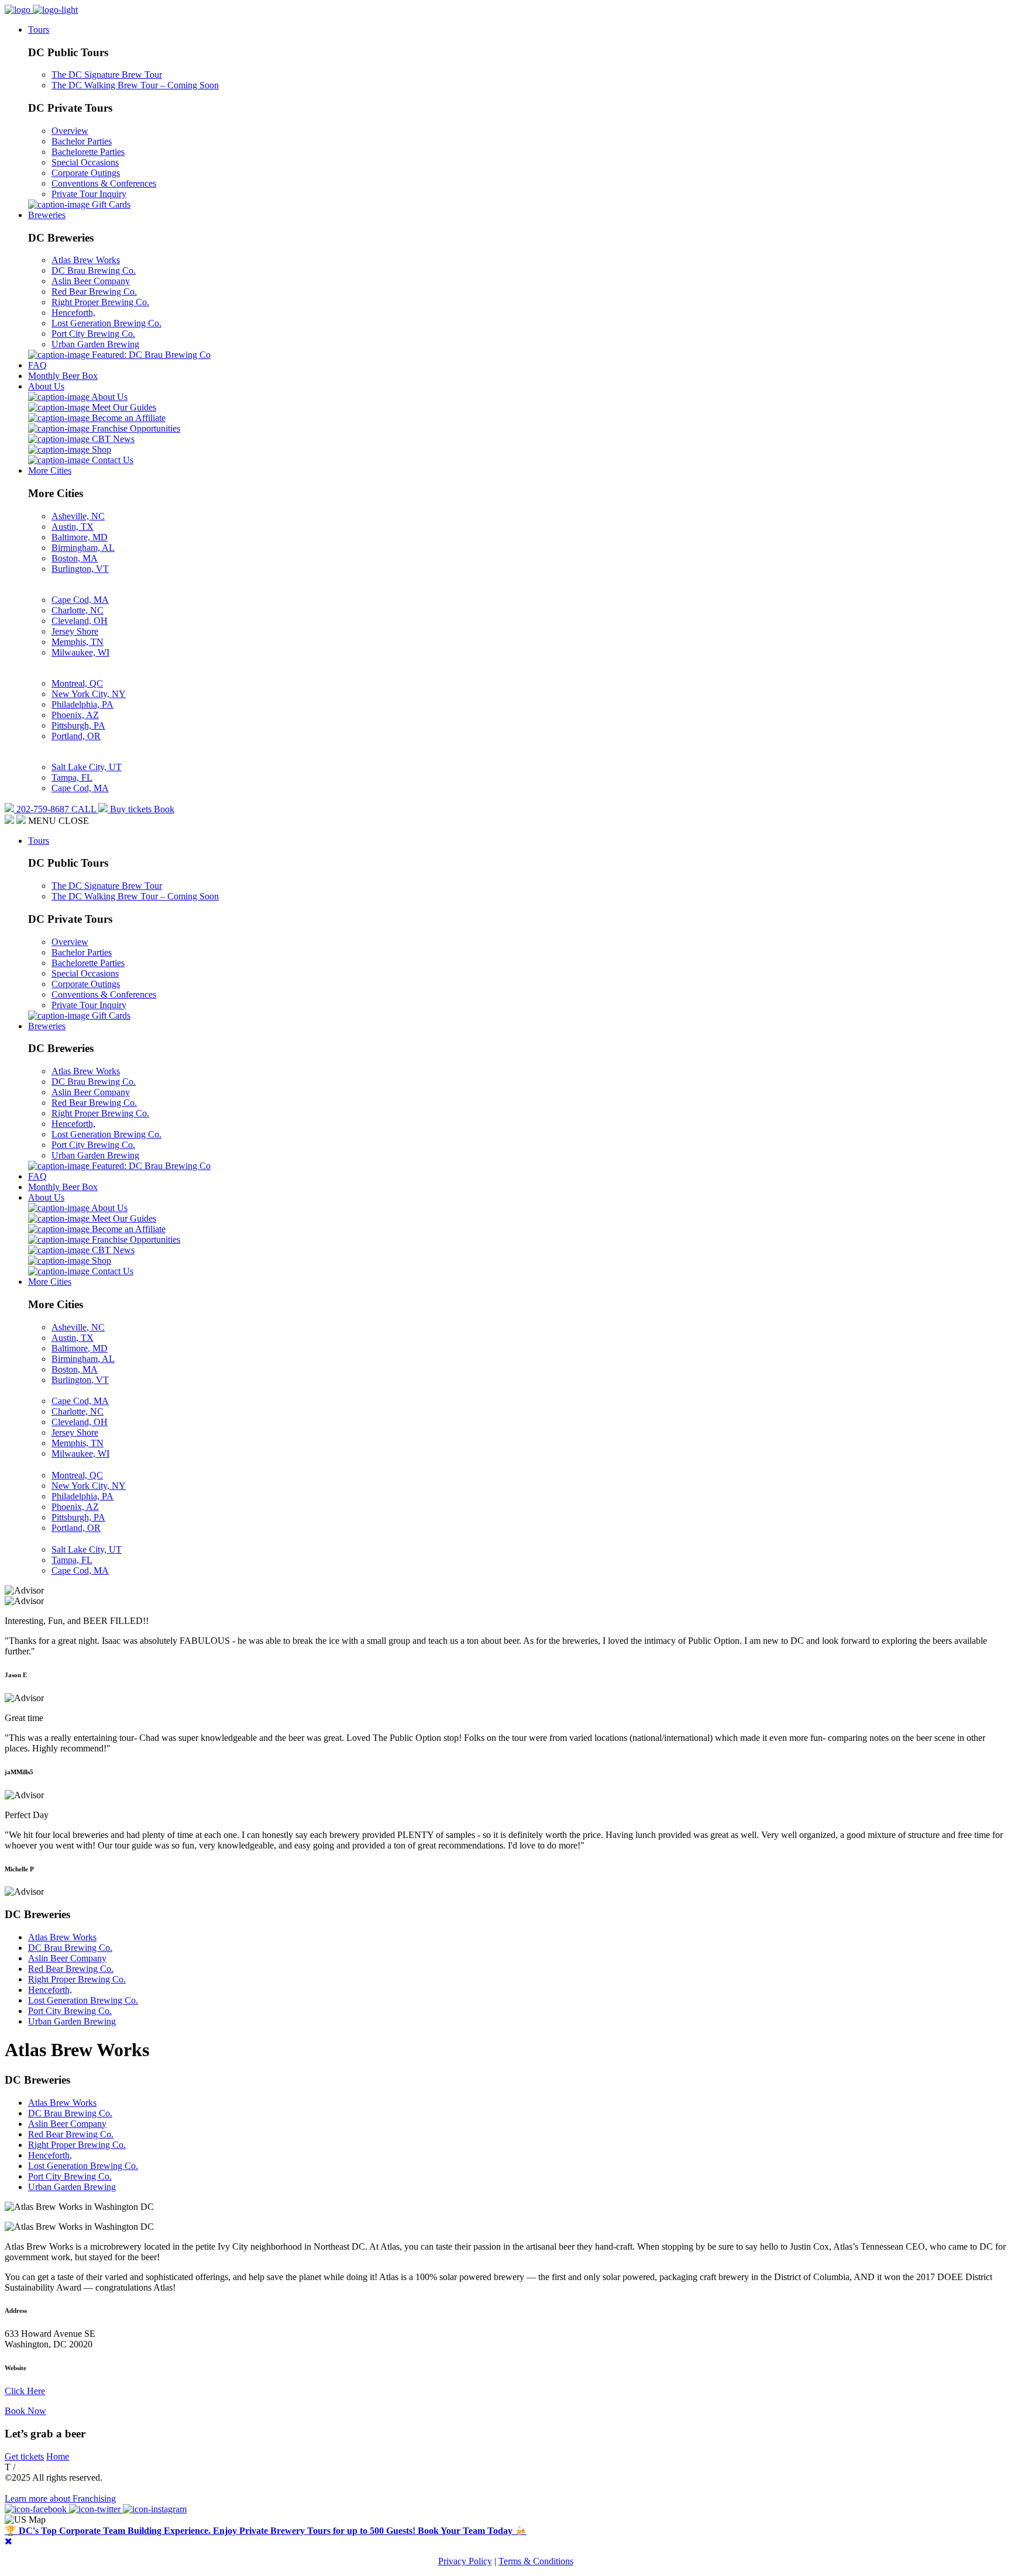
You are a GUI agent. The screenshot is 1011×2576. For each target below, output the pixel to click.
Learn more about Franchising (60, 2499)
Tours (39, 30)
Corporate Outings (86, 173)
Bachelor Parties (82, 141)
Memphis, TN (78, 642)
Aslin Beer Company (91, 281)
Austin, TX (73, 527)
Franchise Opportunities (135, 428)
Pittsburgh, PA (78, 725)
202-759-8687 (44, 2467)
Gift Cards (110, 204)
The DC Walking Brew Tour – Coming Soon (135, 85)
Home (58, 2456)
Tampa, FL (72, 777)
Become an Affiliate (128, 418)
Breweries (47, 215)
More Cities (50, 470)
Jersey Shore (75, 631)
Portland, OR (76, 736)
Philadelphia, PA (82, 704)
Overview (70, 131)
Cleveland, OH (80, 621)
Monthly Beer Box (63, 376)
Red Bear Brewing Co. (94, 292)
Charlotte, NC (78, 610)
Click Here (25, 2391)
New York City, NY (89, 694)
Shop (100, 449)
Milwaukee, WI (80, 652)
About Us (46, 386)
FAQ (37, 365)
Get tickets (24, 2456)
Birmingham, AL (83, 548)
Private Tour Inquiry (89, 194)
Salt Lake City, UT (87, 767)
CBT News (112, 439)
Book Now (25, 2411)
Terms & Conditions (536, 2561)
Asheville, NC (78, 516)
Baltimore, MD (80, 537)
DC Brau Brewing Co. (94, 270)
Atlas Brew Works (86, 260)
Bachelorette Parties (88, 152)
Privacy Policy (465, 2561)
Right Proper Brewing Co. (100, 302)
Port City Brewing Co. (93, 334)
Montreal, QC (77, 683)
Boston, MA (75, 558)
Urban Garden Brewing (95, 344)
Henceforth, (73, 313)
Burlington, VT (80, 569)
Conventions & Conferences (104, 183)
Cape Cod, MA (80, 600)
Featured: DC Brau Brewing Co (150, 355)
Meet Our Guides (123, 407)
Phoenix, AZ (75, 715)
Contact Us (111, 460)
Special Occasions (85, 162)
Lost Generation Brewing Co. (106, 323)
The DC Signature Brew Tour (107, 75)
